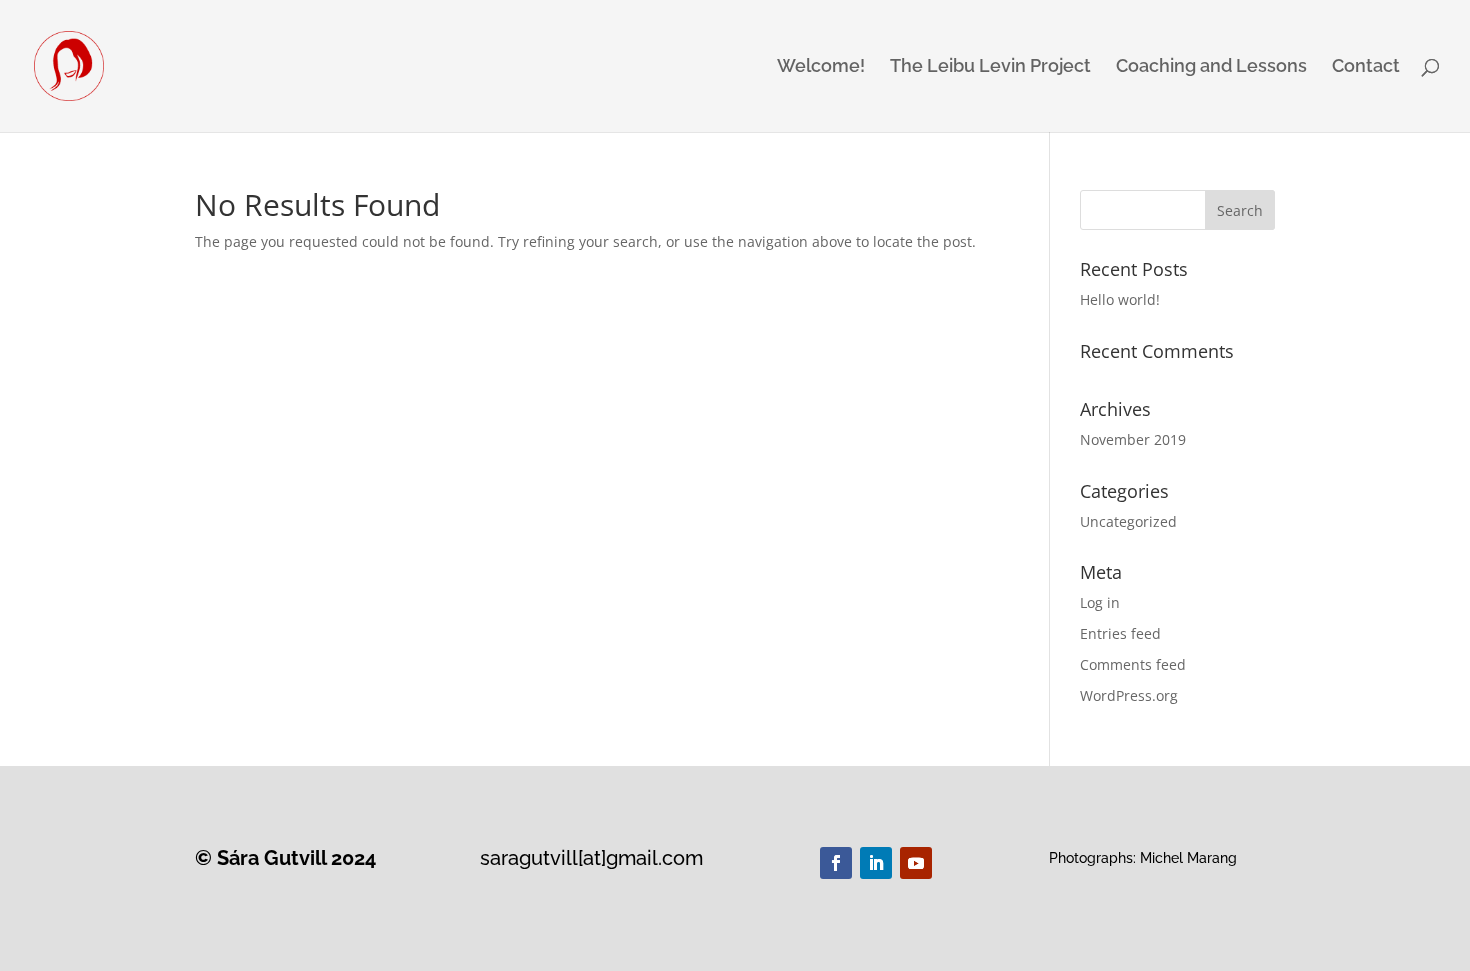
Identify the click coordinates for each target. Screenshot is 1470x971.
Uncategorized (1128, 521)
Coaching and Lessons (1211, 67)
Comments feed (1133, 664)
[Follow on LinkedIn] (876, 863)
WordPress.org (1129, 695)
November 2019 (1133, 439)
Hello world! (1120, 299)
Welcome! (821, 67)
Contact (1366, 67)
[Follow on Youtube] (916, 863)
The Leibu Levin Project (990, 67)
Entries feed (1120, 633)
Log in (1100, 602)
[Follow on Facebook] (836, 863)
